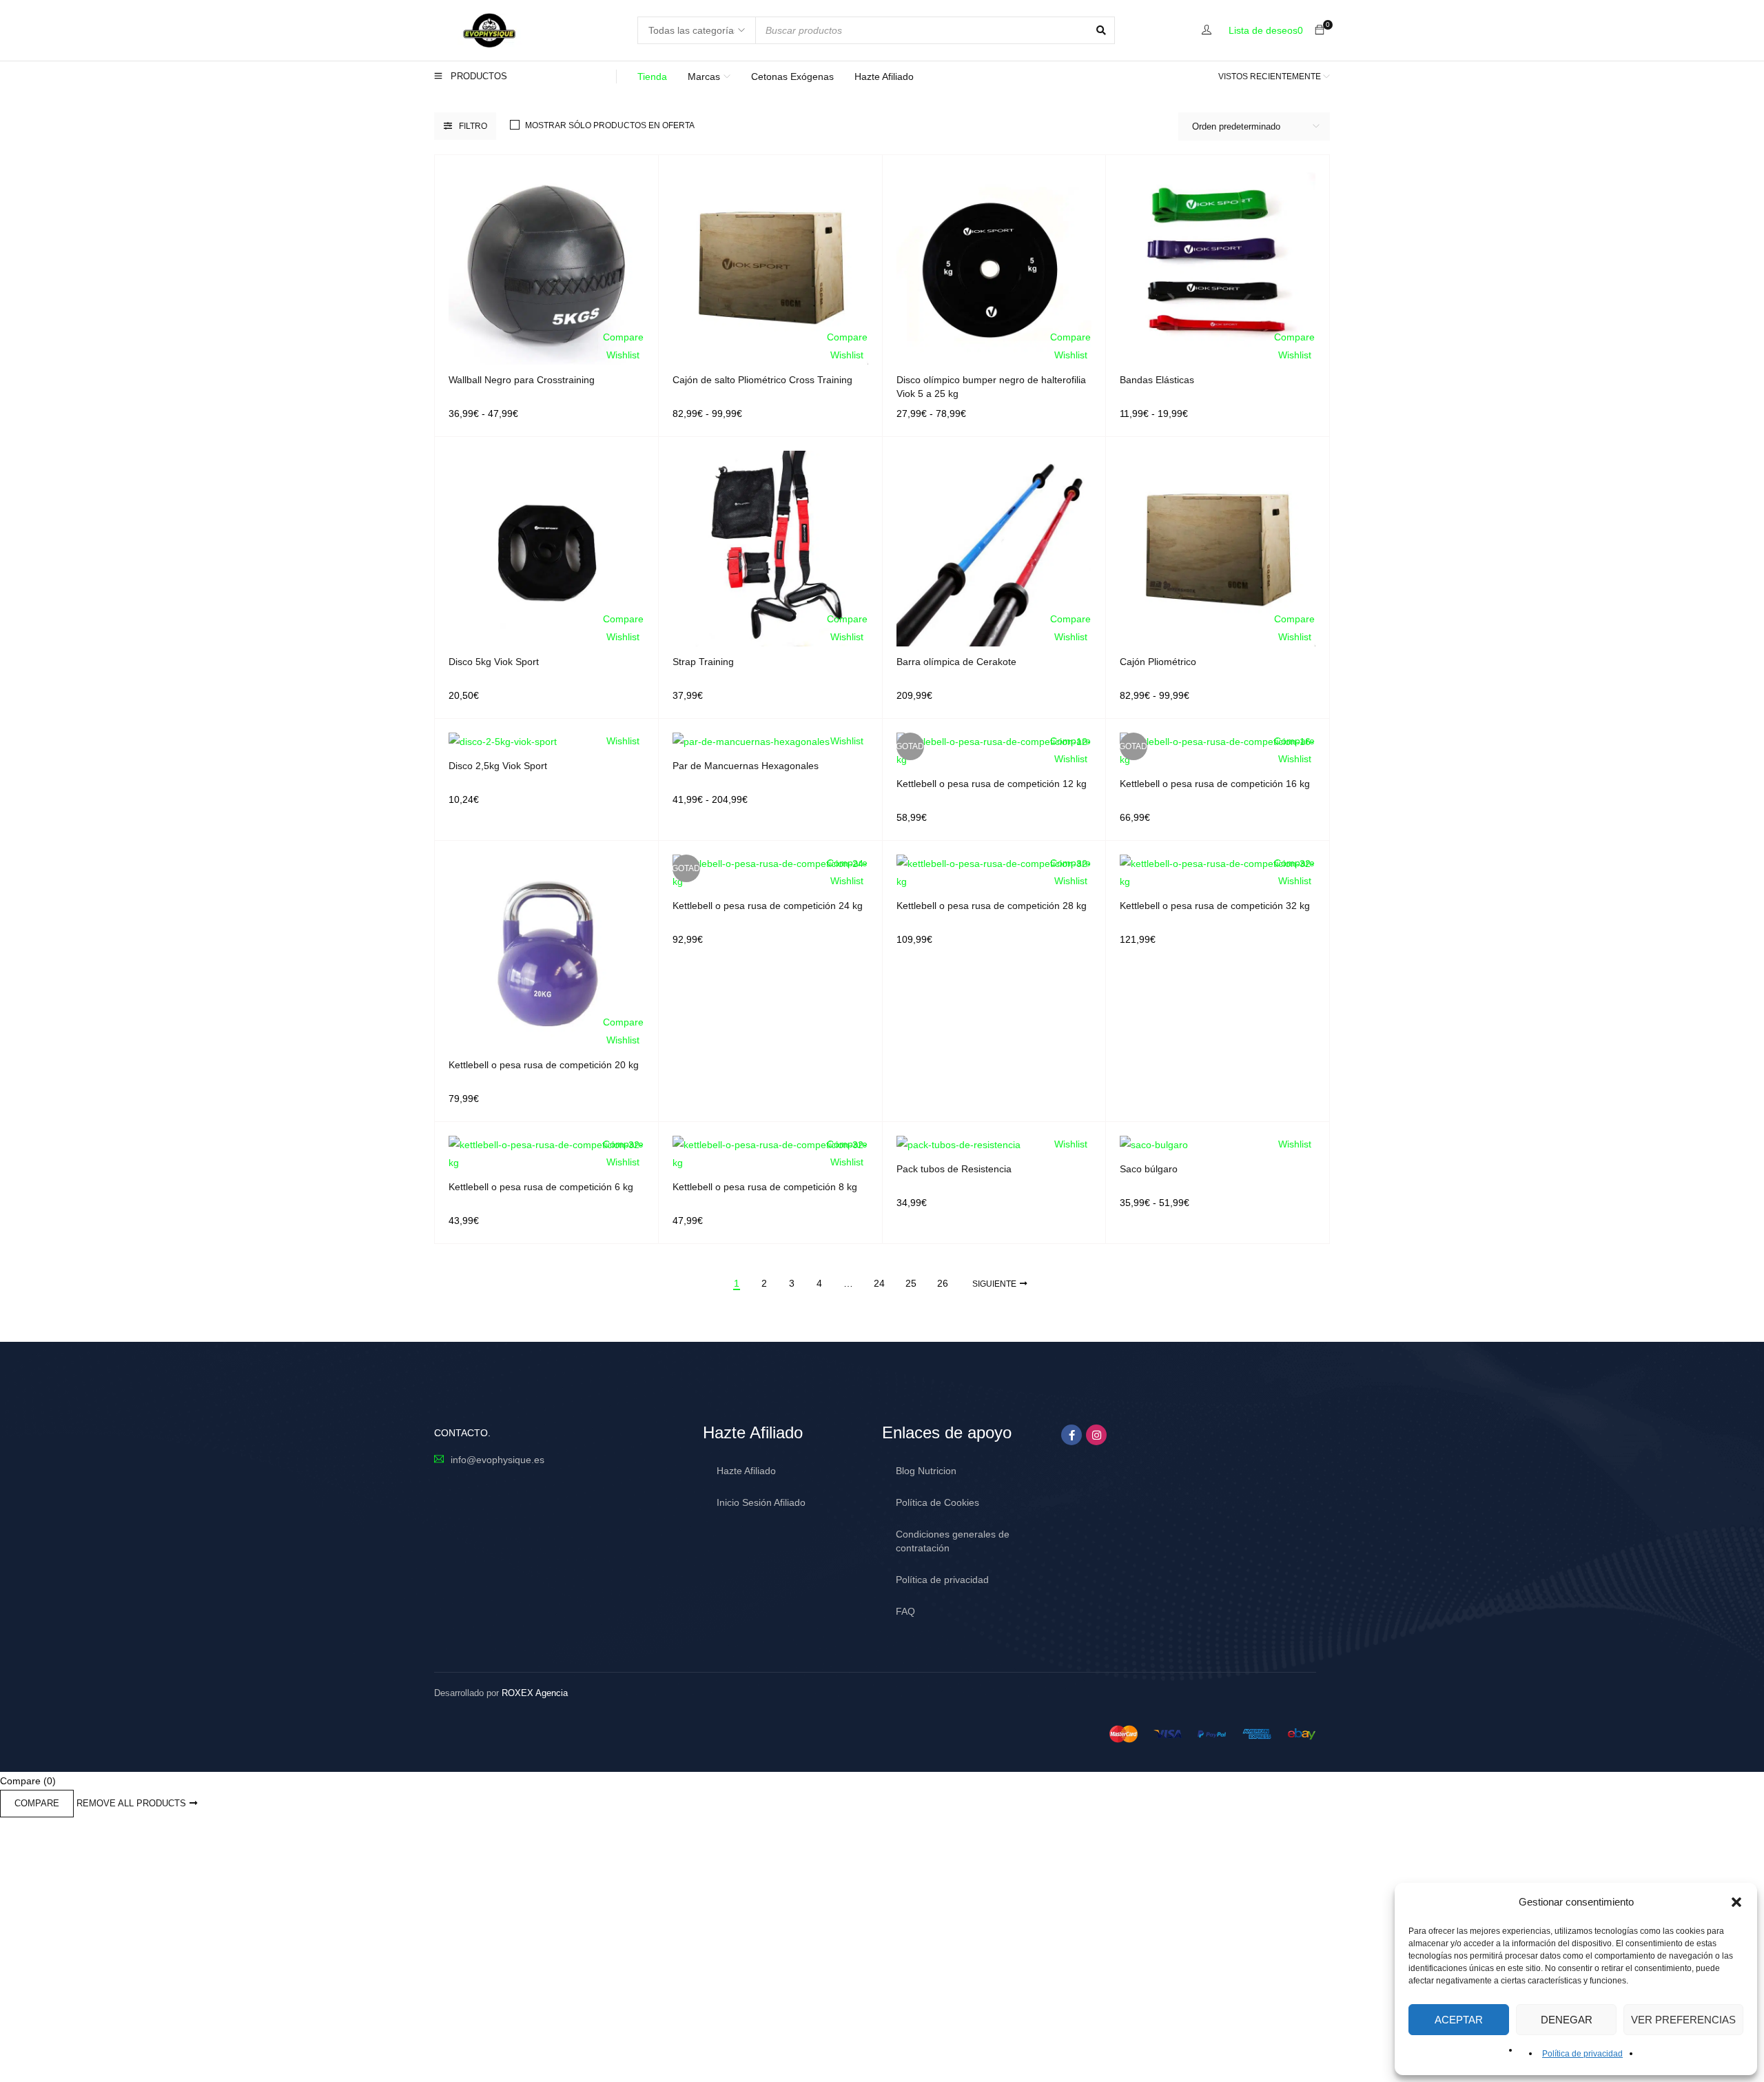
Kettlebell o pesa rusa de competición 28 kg (992, 906)
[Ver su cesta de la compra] (1320, 30)
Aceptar (1459, 2020)
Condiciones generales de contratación (953, 1541)
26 (943, 1283)
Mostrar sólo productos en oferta (610, 125)
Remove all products (131, 1803)
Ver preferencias (1683, 2020)
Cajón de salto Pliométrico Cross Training (762, 380)
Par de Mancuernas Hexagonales (746, 766)
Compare (37, 1803)
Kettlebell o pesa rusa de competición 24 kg (768, 906)
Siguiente (994, 1284)
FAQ (905, 1611)
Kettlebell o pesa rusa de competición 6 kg (541, 1187)
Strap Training (703, 662)
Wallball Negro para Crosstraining (522, 380)
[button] (1736, 1902)
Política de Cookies (937, 1502)
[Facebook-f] (1071, 1435)
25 (911, 1283)
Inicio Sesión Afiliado (761, 1502)
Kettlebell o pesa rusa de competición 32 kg (1215, 906)
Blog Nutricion (926, 1471)
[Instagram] (1096, 1435)
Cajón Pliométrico (1158, 662)
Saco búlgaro (1149, 1169)
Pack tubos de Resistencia (954, 1169)
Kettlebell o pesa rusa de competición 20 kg (544, 1065)
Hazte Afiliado (746, 1471)
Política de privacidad (1582, 2054)
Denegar (1567, 2020)
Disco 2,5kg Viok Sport (498, 766)
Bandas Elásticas (1157, 380)
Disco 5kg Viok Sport (494, 662)
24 (879, 1283)
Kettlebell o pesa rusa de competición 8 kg (765, 1187)
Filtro (473, 126)
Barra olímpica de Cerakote (956, 662)
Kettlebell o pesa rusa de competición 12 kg (992, 784)
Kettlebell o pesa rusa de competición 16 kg (1215, 784)
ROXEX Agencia (535, 1693)
